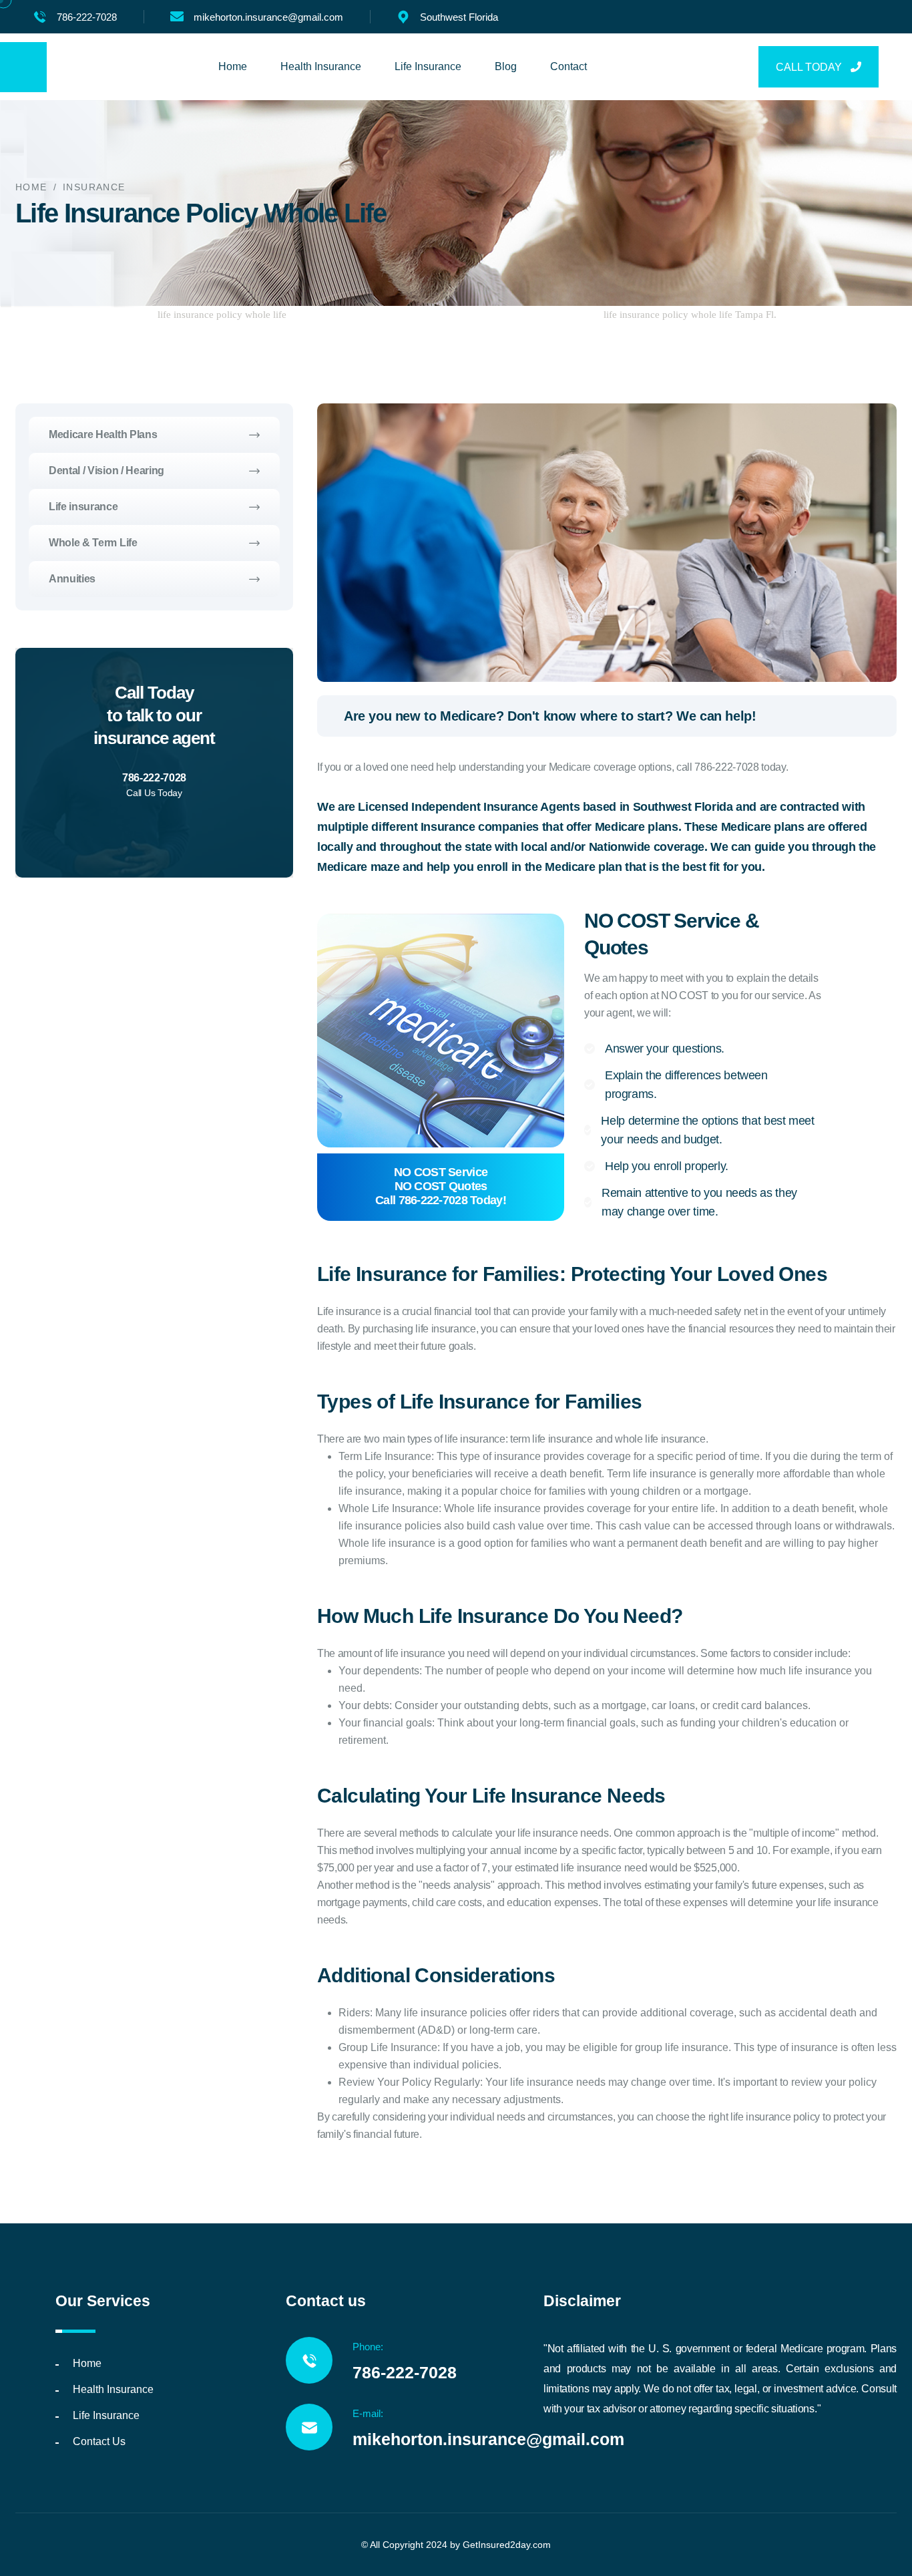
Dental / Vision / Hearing (106, 471)
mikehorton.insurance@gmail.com (268, 17)
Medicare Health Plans (103, 434)
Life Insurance (428, 66)
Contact (568, 66)
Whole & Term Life (93, 543)
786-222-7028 (87, 17)
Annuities (72, 579)
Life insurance (83, 507)
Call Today (810, 67)
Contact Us (99, 2441)
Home (233, 66)
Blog (506, 66)
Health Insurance (321, 66)
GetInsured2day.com (507, 2545)
